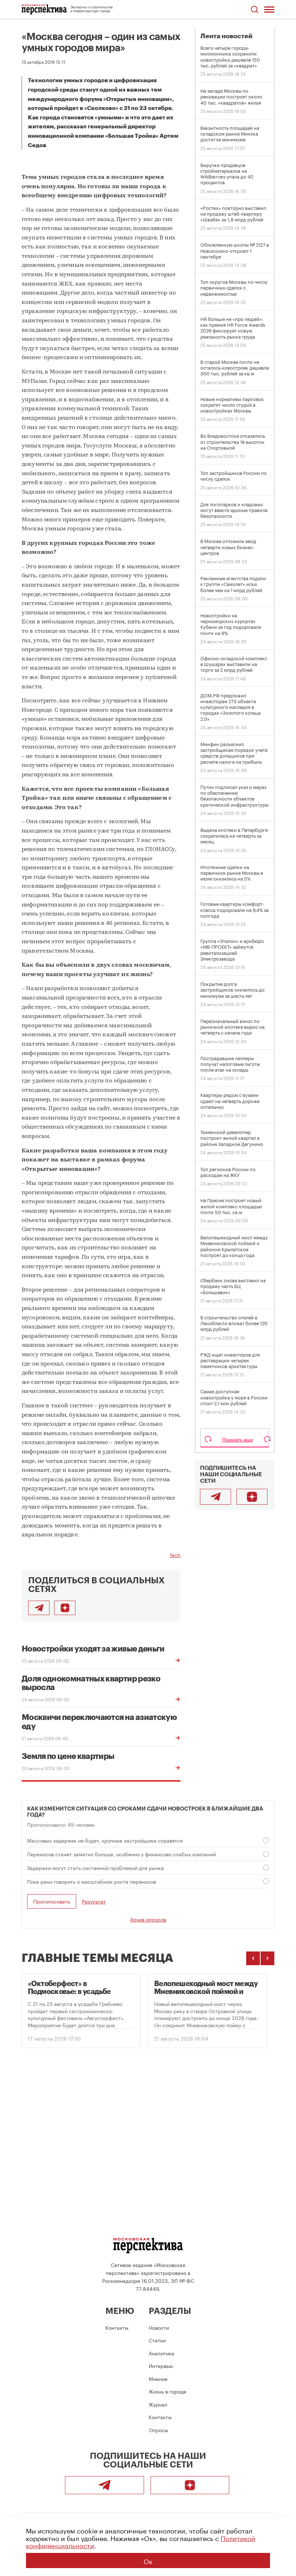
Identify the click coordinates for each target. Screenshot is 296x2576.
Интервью (161, 2365)
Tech (175, 1554)
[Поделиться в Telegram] (39, 1608)
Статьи (157, 2340)
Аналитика (162, 2353)
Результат (94, 1901)
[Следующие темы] (267, 1958)
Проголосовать (52, 1901)
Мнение (158, 2378)
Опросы (158, 2430)
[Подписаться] (65, 1608)
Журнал (158, 2404)
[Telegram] (216, 1497)
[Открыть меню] (269, 9)
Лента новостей (226, 36)
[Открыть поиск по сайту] (254, 10)
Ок (148, 2560)
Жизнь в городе (167, 2391)
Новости (159, 2327)
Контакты (117, 2327)
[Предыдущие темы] (253, 1958)
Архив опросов (148, 1919)
